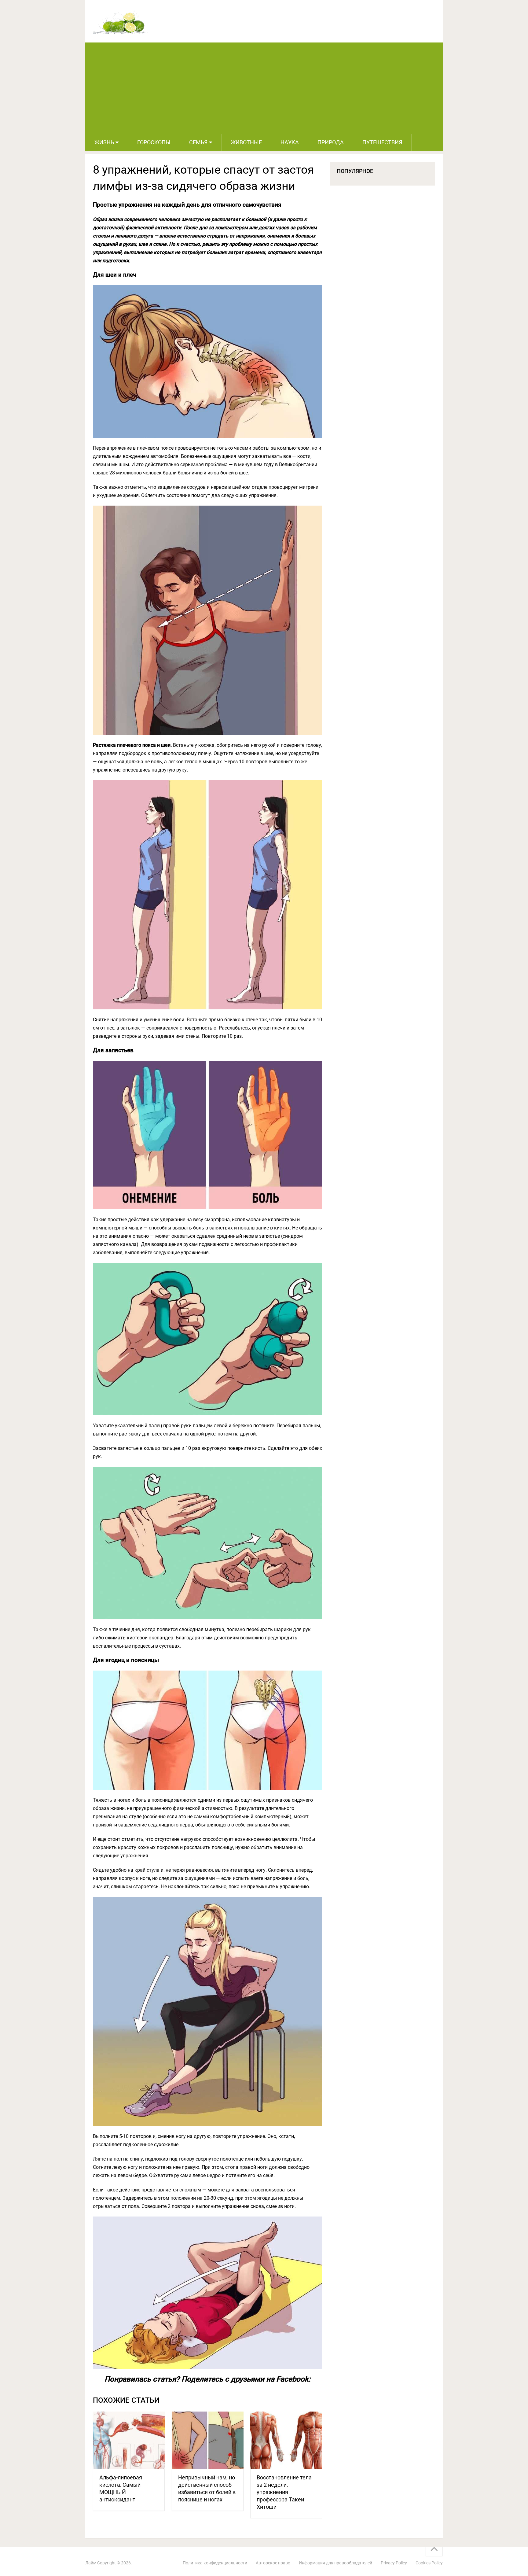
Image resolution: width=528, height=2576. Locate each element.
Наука (290, 142)
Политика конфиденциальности (215, 2563)
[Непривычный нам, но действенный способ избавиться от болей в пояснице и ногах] (208, 2440)
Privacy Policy (394, 2563)
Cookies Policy (429, 2563)
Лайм (91, 2563)
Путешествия (382, 142)
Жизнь (104, 142)
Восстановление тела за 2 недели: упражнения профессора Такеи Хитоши (284, 2492)
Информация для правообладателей (335, 2563)
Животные (246, 142)
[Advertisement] (264, 88)
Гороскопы (154, 142)
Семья (198, 142)
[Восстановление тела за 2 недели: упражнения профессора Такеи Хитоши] (286, 2440)
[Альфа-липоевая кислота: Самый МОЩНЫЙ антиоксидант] (129, 2440)
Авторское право (273, 2563)
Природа (331, 142)
